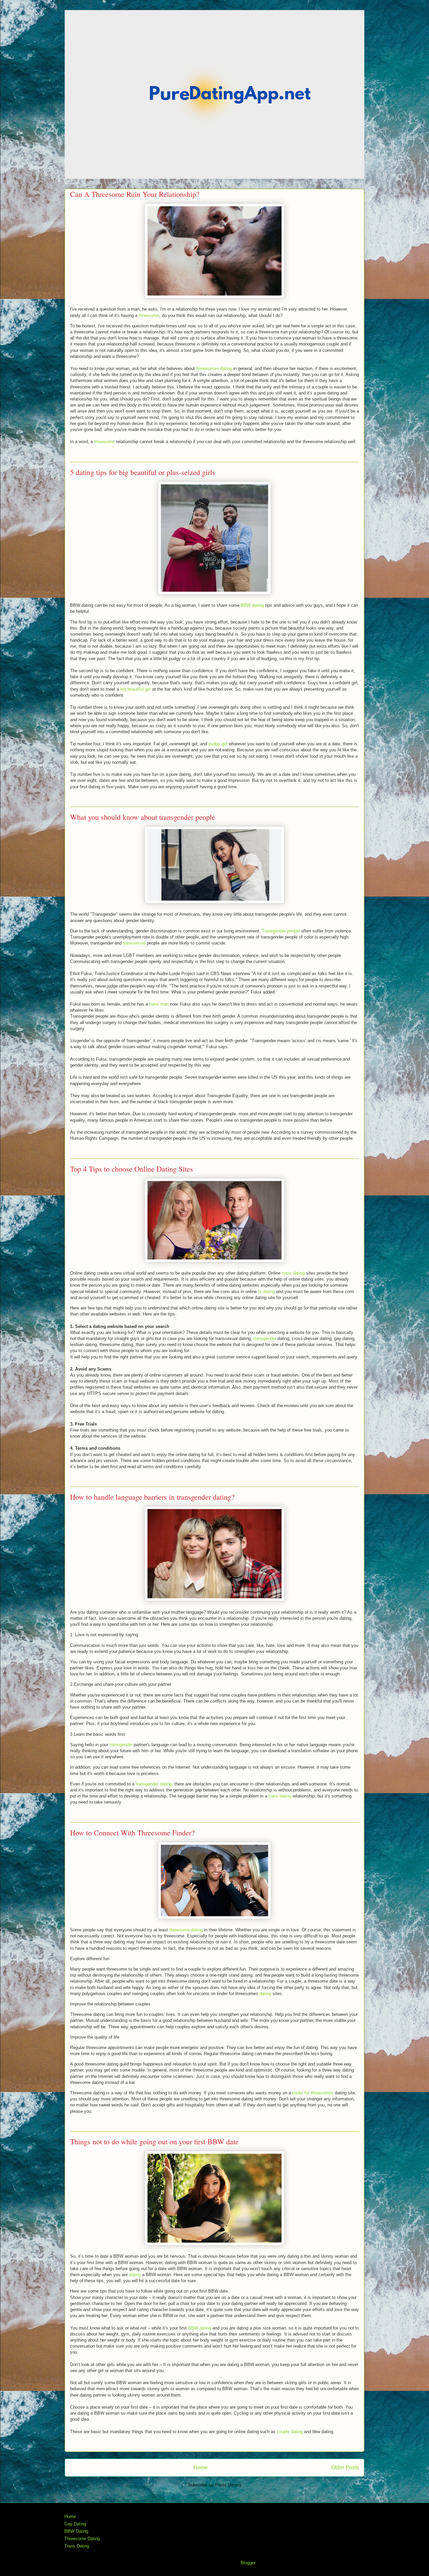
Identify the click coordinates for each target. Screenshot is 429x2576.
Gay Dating (75, 2524)
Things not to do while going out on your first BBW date (154, 2141)
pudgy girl (218, 744)
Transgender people (281, 931)
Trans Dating (77, 2546)
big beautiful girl (136, 689)
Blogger (248, 2563)
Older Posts (345, 2467)
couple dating (290, 2432)
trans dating (293, 1273)
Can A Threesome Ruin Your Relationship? (135, 194)
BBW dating (252, 605)
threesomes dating (214, 368)
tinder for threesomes (313, 2093)
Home (201, 2467)
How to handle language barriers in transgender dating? (152, 1497)
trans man (159, 1004)
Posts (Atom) (228, 2485)
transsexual (134, 943)
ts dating (266, 1292)
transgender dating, (154, 1784)
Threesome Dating (82, 2539)
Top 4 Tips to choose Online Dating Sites (132, 1169)
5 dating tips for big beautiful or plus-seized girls (143, 472)
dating (265, 1994)
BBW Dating (76, 2531)
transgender (265, 1338)
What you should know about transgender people (143, 817)
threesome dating (186, 1930)
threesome (149, 315)
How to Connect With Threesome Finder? (132, 1833)
